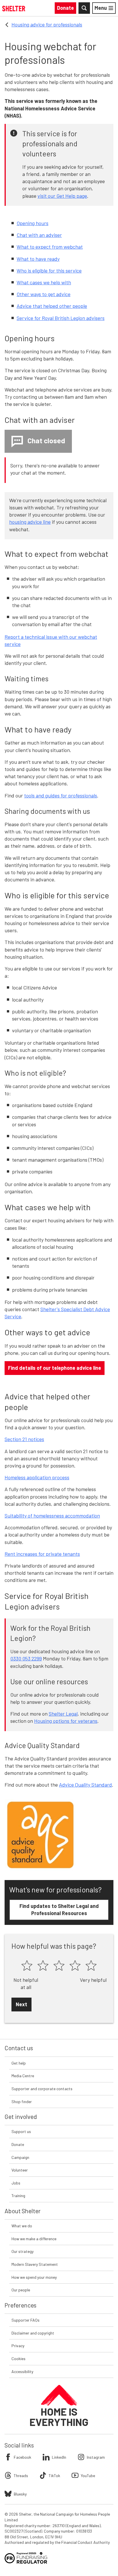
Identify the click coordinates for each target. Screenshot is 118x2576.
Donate (18, 2144)
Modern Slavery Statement (35, 2264)
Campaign (20, 2157)
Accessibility (22, 2371)
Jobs (16, 2183)
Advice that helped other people (52, 306)
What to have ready (38, 259)
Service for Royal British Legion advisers (61, 318)
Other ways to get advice (44, 294)
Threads (21, 2476)
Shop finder (22, 2102)
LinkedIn (59, 2457)
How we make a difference (34, 2239)
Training (18, 2196)
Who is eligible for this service (49, 271)
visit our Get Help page (62, 196)
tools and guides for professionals (61, 795)
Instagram (96, 2457)
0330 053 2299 (26, 1658)
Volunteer (20, 2170)
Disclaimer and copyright (33, 2333)
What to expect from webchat (50, 247)
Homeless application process (37, 1477)
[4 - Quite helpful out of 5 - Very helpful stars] (75, 1966)
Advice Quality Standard (85, 1785)
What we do (22, 2226)
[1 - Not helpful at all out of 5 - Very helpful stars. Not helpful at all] (27, 1966)
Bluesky (20, 2494)
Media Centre (23, 2076)
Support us (21, 2131)
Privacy (18, 2346)
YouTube (88, 2476)
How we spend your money (34, 2277)
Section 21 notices (24, 1439)
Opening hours (33, 223)
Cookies (18, 2359)
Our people (21, 2290)
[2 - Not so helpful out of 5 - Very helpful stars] (43, 1966)
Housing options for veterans (66, 1721)
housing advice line (30, 522)
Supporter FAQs (25, 2320)
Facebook (22, 2457)
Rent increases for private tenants (42, 1554)
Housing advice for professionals (47, 24)
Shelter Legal (63, 1714)
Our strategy (22, 2251)
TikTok (54, 2476)
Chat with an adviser (39, 235)
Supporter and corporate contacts (42, 2089)
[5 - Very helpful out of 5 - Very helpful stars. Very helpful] (91, 1966)
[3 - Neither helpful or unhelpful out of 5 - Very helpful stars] (59, 1966)
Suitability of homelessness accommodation (52, 1516)
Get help (19, 2063)
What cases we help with (44, 282)
